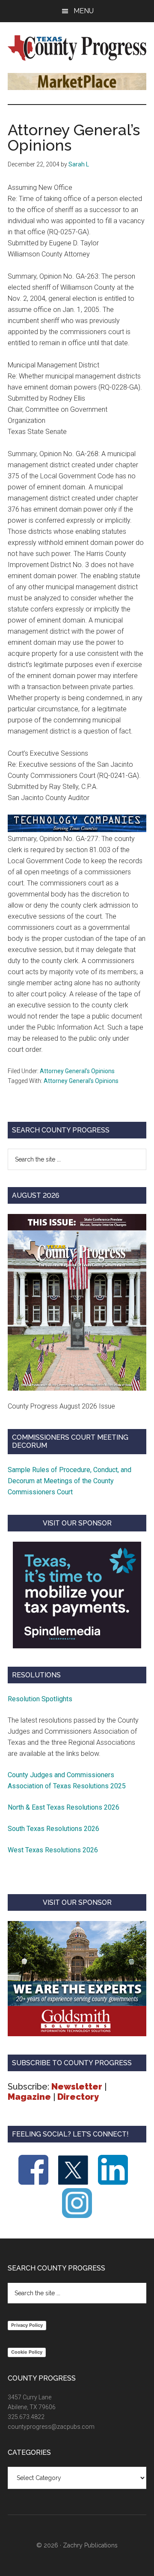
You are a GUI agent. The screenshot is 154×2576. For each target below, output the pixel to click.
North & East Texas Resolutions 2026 (64, 1807)
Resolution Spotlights (40, 1699)
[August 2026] (77, 1302)
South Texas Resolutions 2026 (53, 1829)
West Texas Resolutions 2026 (53, 1850)
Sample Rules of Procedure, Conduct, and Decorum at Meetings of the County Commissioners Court (70, 1481)
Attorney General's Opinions (77, 1071)
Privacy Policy (27, 2325)
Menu (84, 11)
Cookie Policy (27, 2352)
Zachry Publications (90, 2545)
